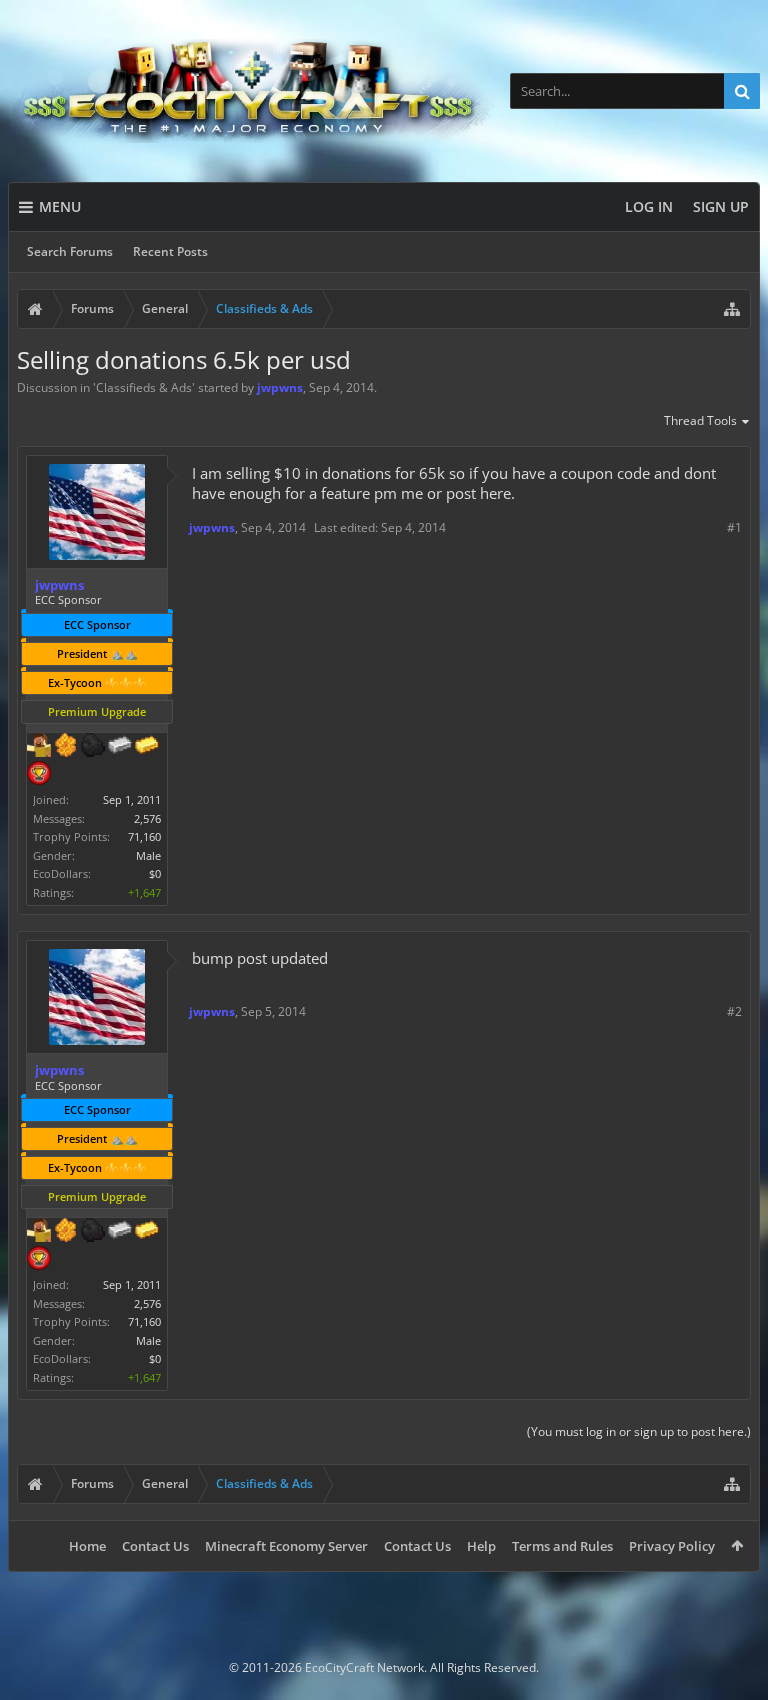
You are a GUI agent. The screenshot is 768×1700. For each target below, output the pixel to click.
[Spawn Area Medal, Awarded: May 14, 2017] (39, 747)
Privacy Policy (672, 1546)
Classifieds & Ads (144, 387)
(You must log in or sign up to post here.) (639, 1431)
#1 (734, 527)
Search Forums (70, 251)
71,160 (144, 836)
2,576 (147, 818)
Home (87, 1546)
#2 (734, 1011)
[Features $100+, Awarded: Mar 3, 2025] (147, 747)
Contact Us (155, 1546)
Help (481, 1546)
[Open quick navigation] (732, 309)
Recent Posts (170, 251)
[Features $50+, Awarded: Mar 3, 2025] (93, 747)
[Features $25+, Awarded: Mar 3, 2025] (66, 747)
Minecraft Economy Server (286, 1546)
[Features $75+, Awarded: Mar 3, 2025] (120, 747)
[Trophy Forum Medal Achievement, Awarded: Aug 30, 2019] (39, 775)
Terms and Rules (562, 1546)
